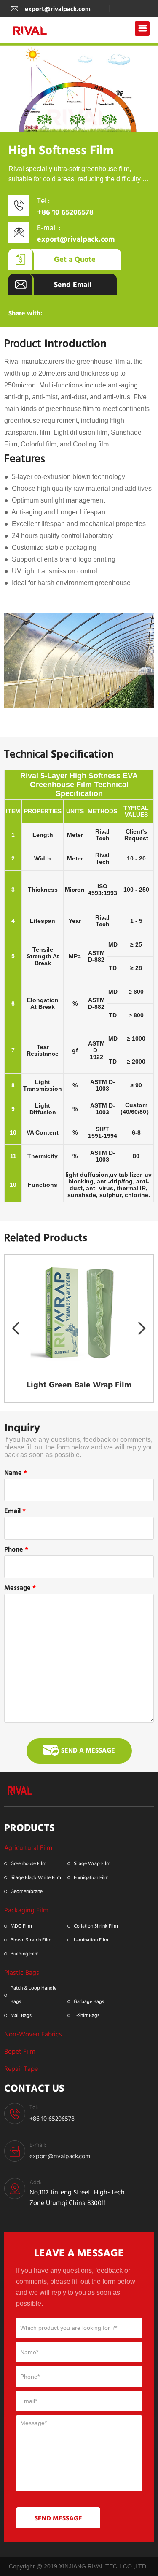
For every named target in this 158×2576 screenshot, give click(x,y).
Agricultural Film (28, 1848)
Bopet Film (20, 2051)
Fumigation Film (91, 1877)
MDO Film (21, 1926)
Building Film (25, 1954)
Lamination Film (91, 1940)
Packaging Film (26, 1910)
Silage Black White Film (36, 1877)
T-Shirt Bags (87, 2015)
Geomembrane (27, 1891)
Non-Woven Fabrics (33, 2034)
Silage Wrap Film (92, 1863)
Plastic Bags (22, 1972)
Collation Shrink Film (96, 1926)
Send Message (58, 2518)
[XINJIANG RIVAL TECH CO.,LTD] (20, 1789)
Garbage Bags (89, 2001)
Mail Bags (21, 2015)
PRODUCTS (29, 1827)
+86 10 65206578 (65, 212)
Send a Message (88, 1750)
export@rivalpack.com (58, 9)
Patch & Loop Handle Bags (33, 1994)
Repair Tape (21, 2069)
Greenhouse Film (28, 1863)
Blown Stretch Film (31, 1940)
